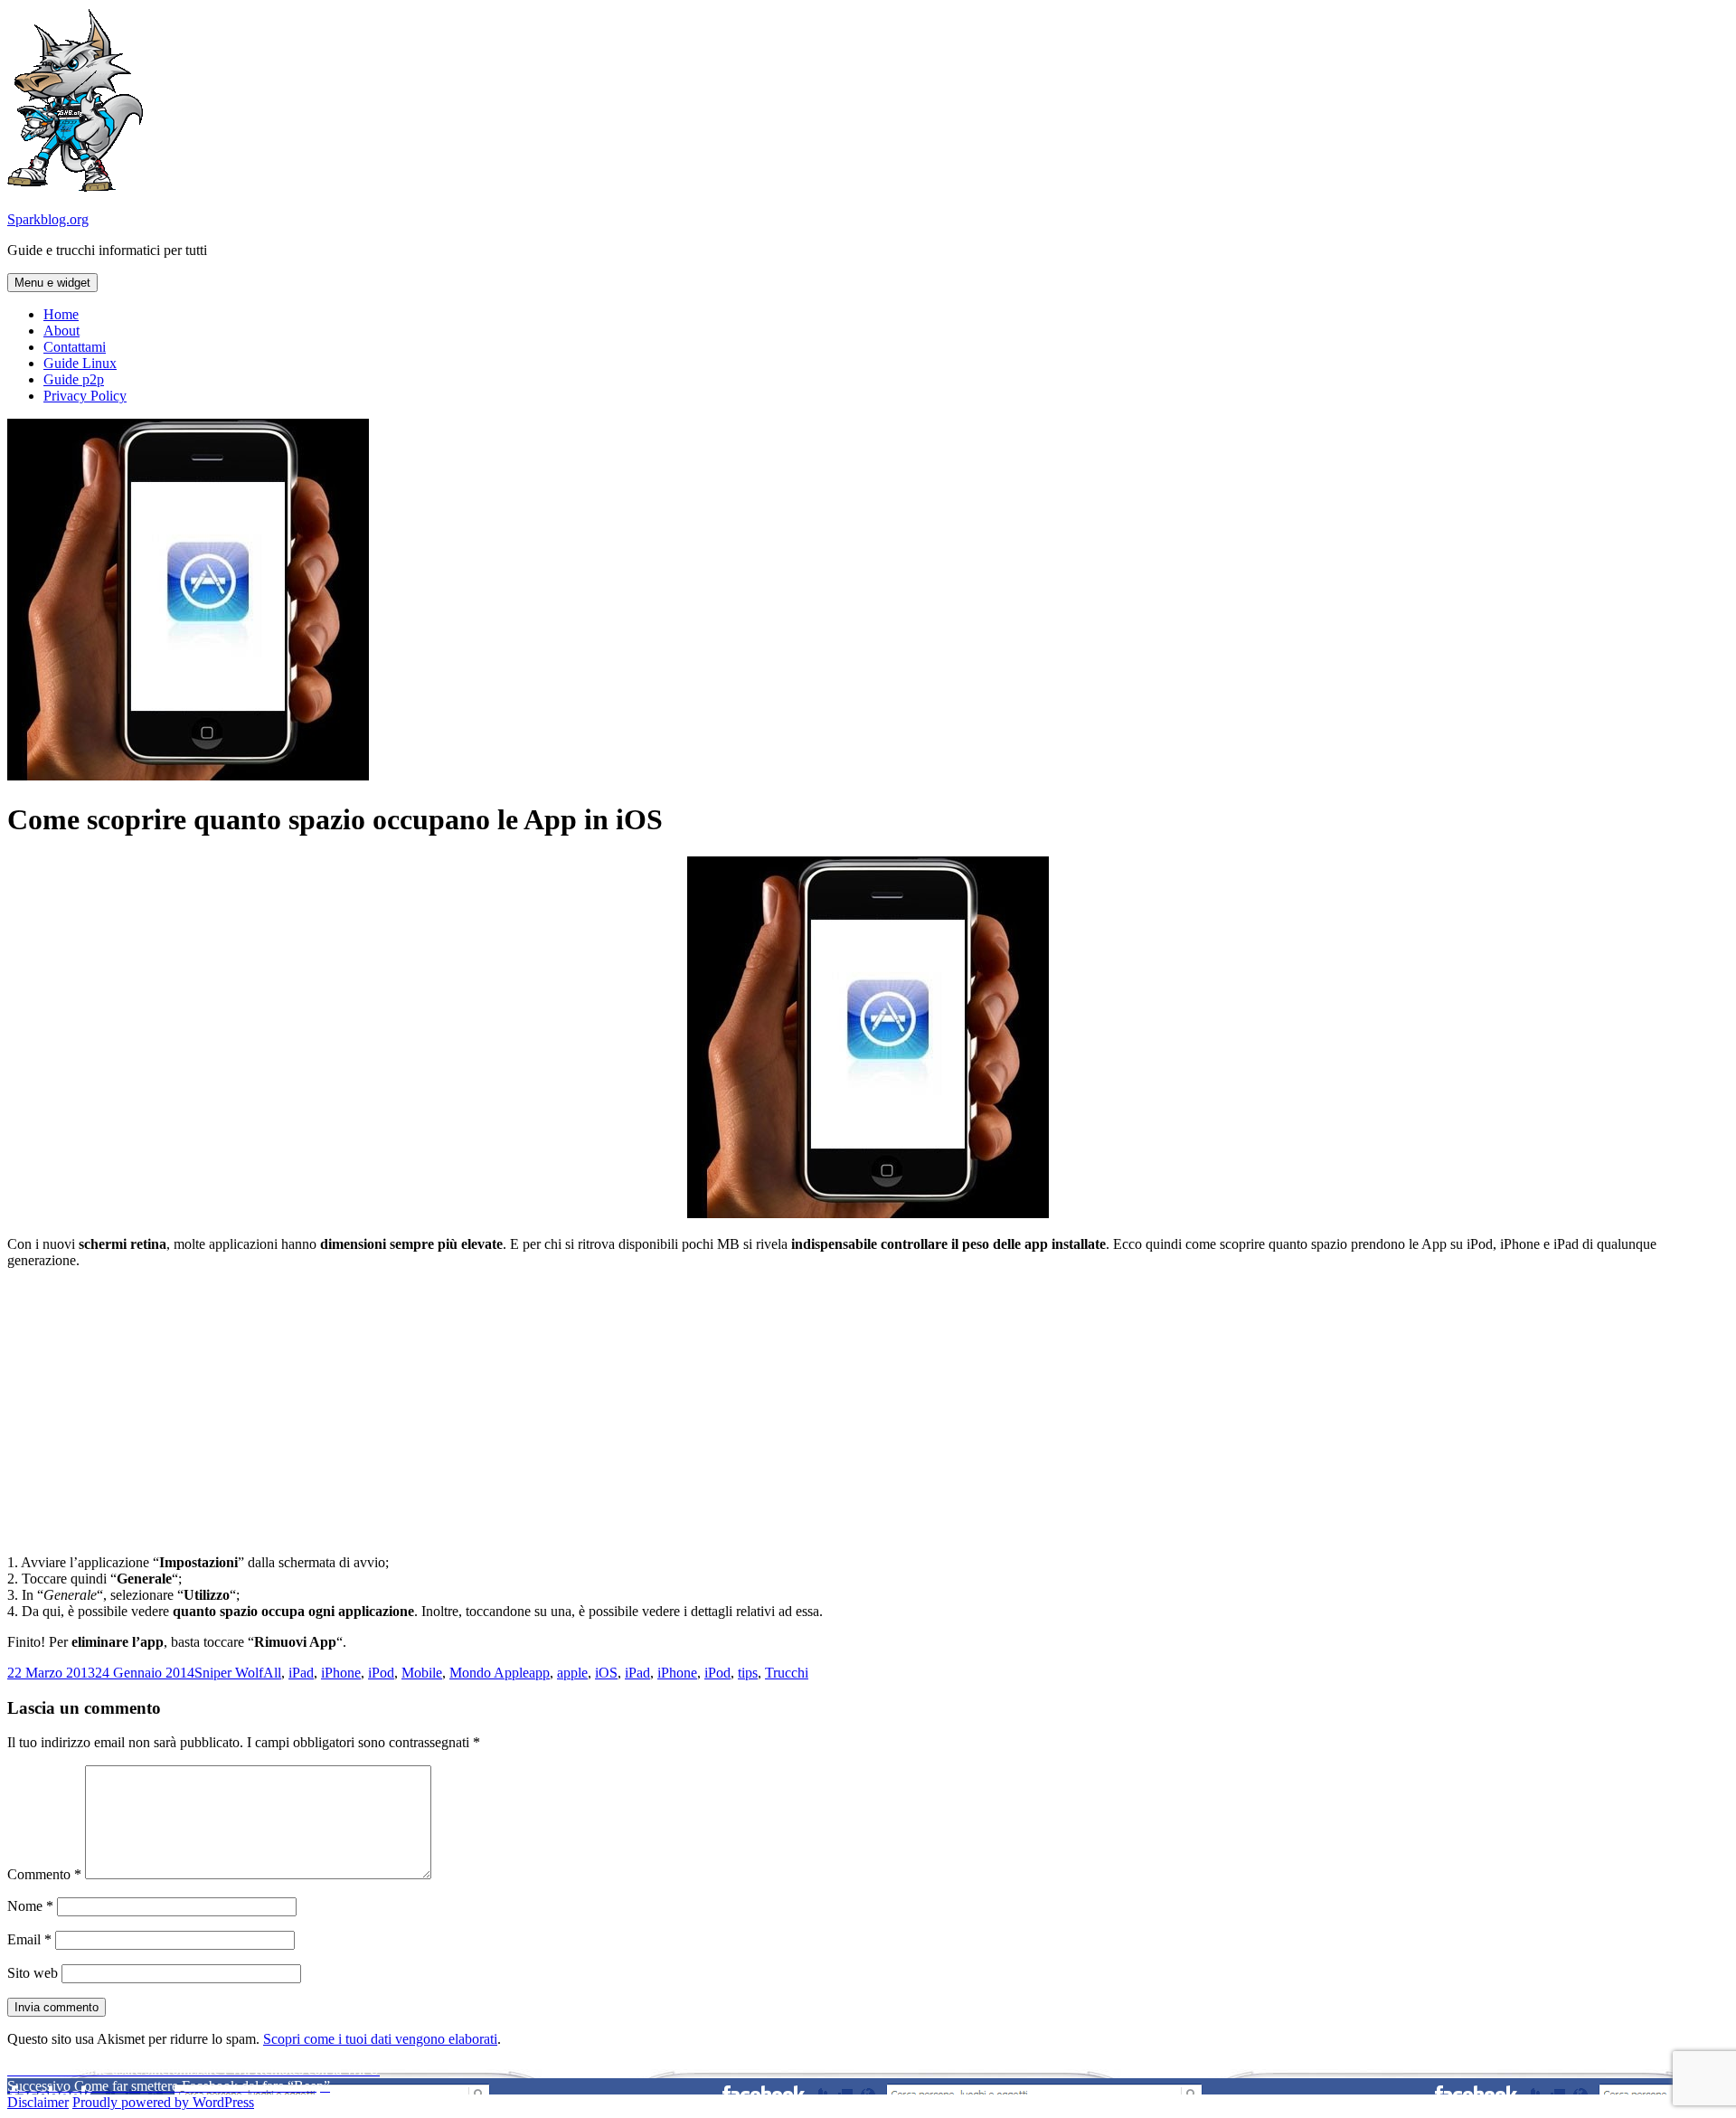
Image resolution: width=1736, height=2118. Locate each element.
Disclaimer (38, 2102)
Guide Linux (80, 363)
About (61, 331)
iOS (606, 1673)
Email (29, 1939)
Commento (44, 1874)
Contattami (75, 347)
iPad (301, 1673)
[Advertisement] (868, 1410)
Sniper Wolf (229, 1673)
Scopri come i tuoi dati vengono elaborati (380, 2039)
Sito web (33, 1973)
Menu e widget (52, 283)
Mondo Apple (489, 1673)
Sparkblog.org (48, 219)
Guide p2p (74, 379)
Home (61, 314)
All (272, 1673)
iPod (381, 1673)
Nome (30, 1906)
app (539, 1673)
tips (748, 1673)
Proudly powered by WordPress (163, 2102)
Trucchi (787, 1673)
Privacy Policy (85, 396)
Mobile (422, 1673)
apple (572, 1673)
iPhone (341, 1673)
